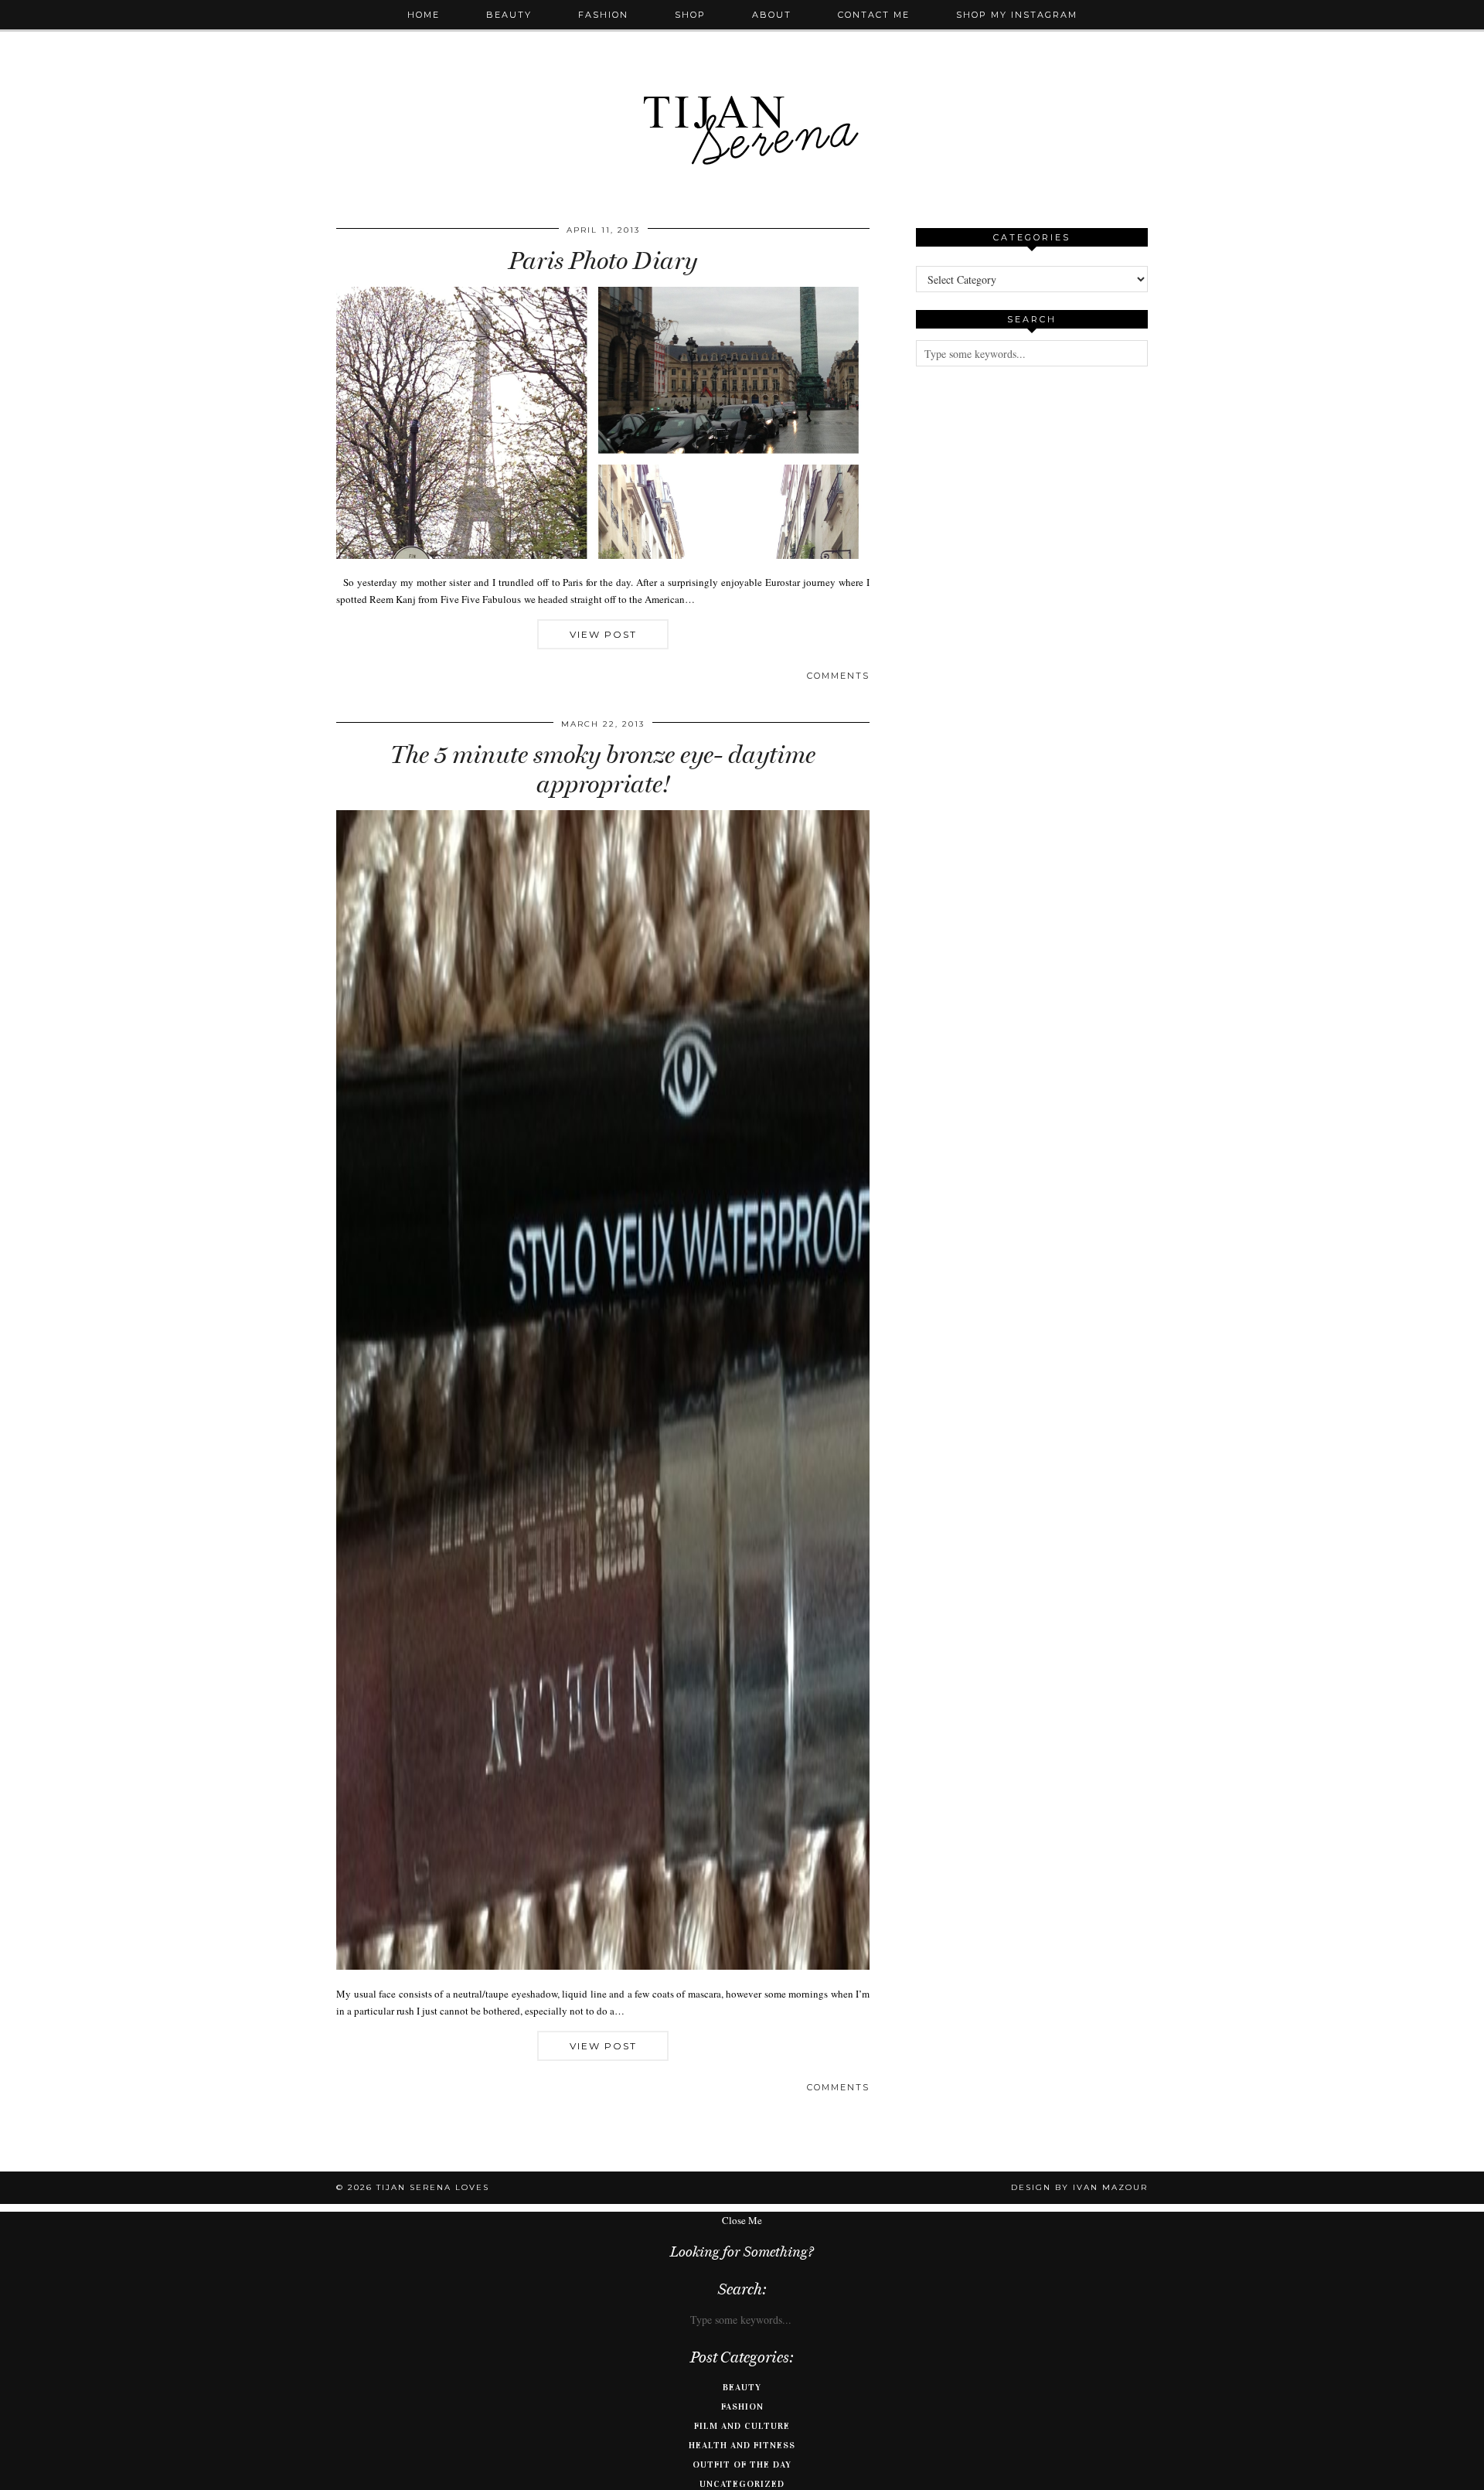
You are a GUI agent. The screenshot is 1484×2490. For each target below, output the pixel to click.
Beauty (509, 15)
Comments (838, 676)
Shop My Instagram (1017, 15)
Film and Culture (742, 2426)
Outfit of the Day (742, 2464)
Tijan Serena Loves (433, 2187)
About (772, 15)
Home (424, 15)
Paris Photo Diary (603, 261)
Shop (690, 15)
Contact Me (874, 15)
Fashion (603, 15)
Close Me (742, 2220)
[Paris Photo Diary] (603, 555)
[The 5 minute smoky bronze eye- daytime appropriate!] (603, 1966)
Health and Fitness (742, 2445)
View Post (603, 634)
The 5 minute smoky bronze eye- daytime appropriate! (603, 769)
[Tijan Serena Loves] (742, 91)
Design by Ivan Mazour (1079, 2187)
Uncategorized (742, 2484)
